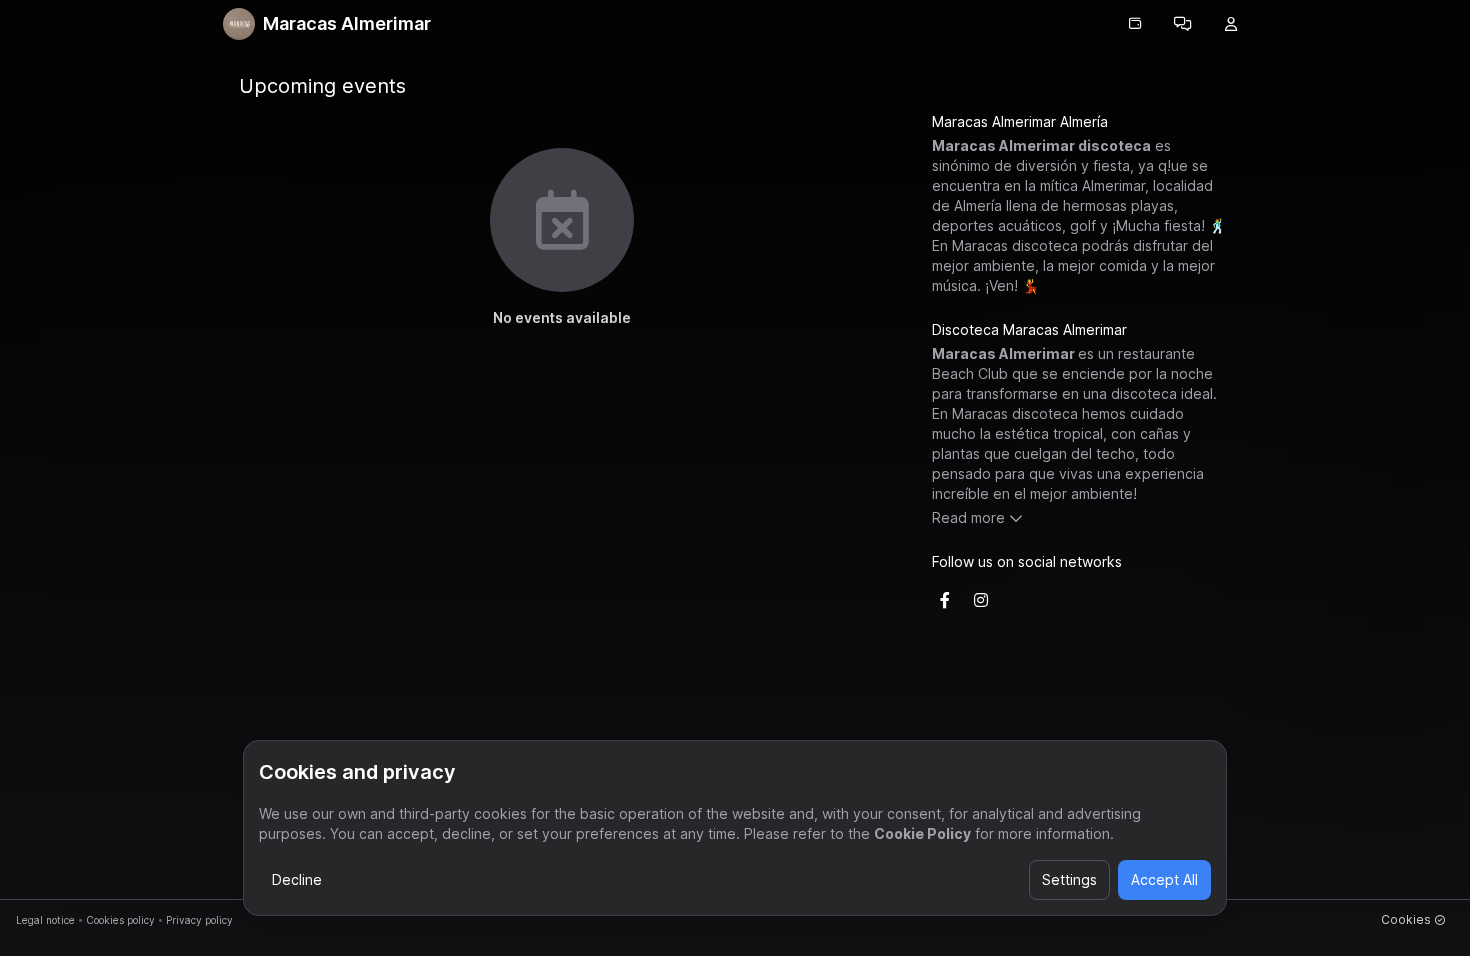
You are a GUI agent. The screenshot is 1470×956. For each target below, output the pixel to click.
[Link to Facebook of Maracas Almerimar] (945, 600)
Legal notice (45, 920)
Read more (968, 517)
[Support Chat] (1183, 24)
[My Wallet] (1135, 24)
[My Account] (1231, 24)
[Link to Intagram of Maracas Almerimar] (981, 600)
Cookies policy (120, 920)
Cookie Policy (922, 833)
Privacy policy (199, 920)
